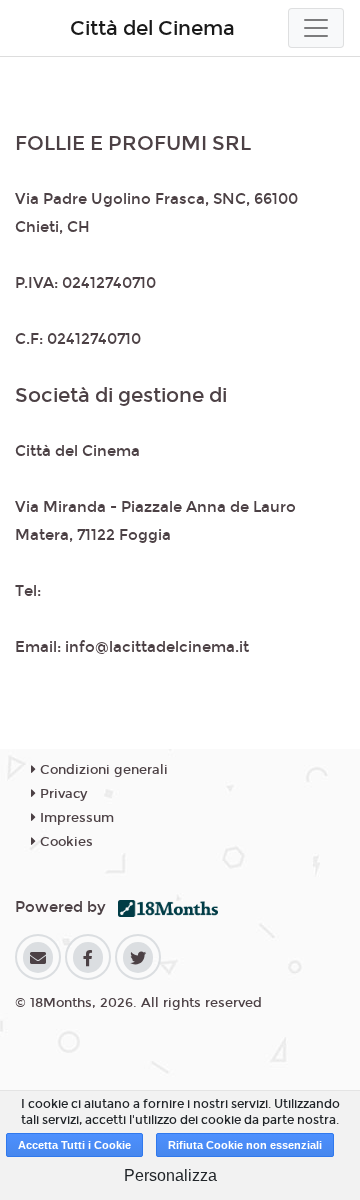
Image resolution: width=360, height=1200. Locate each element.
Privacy (61, 794)
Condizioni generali (102, 770)
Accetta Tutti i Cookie (74, 1145)
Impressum (75, 818)
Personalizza (170, 1175)
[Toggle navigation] (316, 28)
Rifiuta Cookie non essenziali (245, 1145)
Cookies (64, 842)
